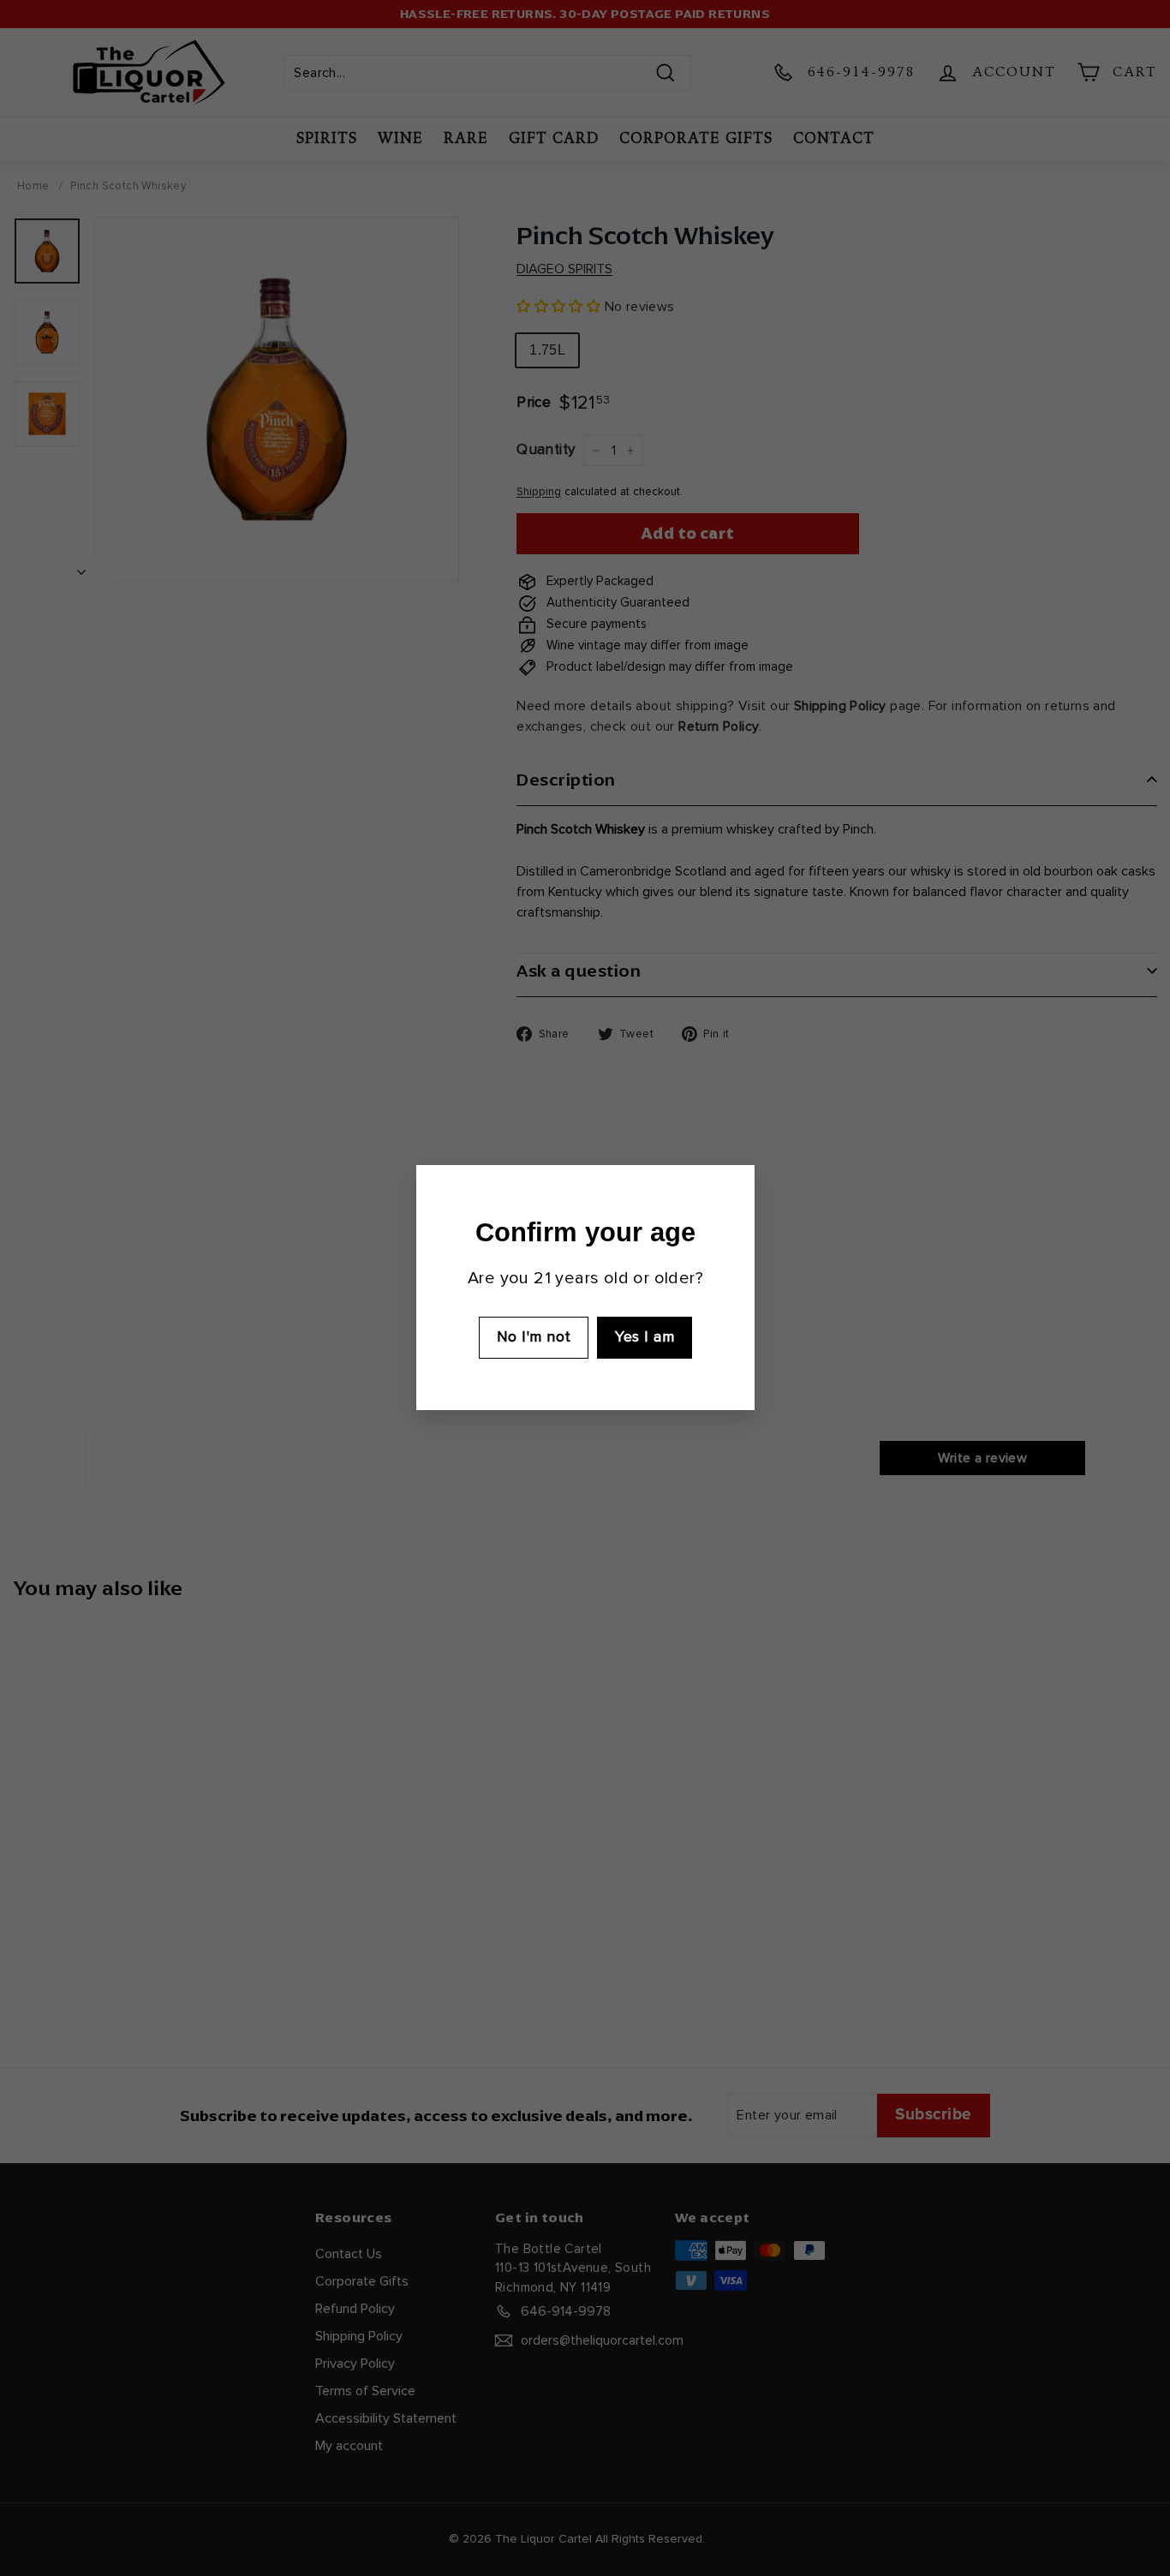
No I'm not (533, 1337)
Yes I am (645, 1337)
